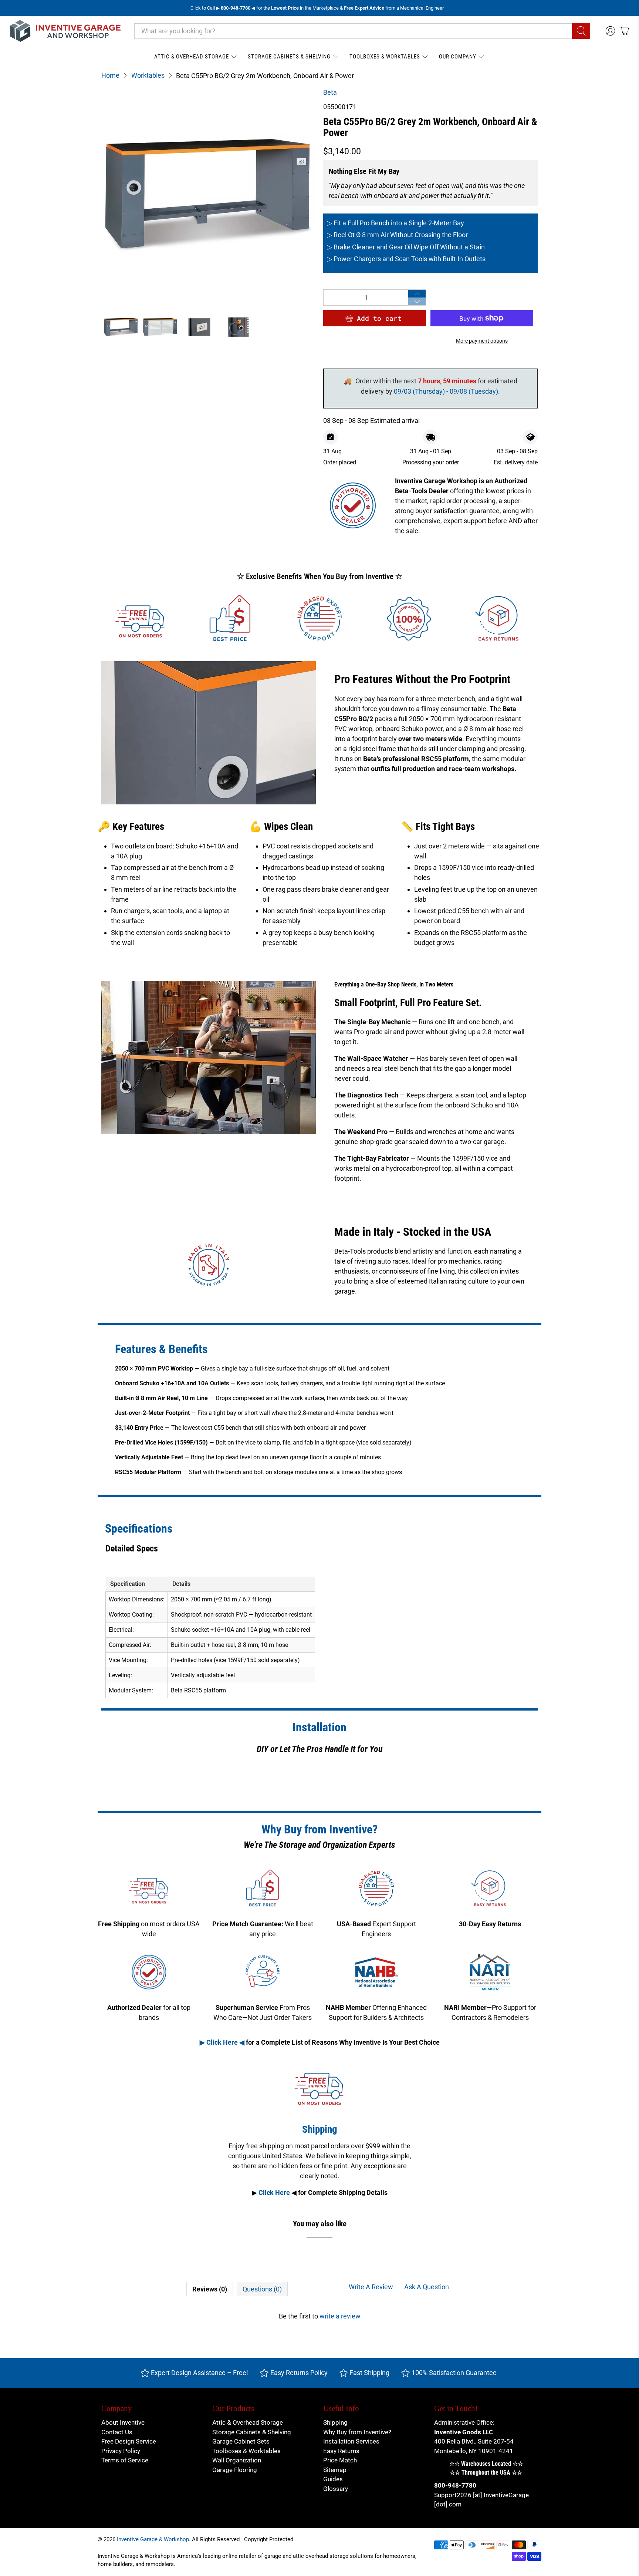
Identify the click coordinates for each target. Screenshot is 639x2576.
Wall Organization (237, 2460)
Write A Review (371, 2287)
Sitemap (335, 2470)
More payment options (482, 341)
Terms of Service (125, 2460)
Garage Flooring (235, 2470)
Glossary (336, 2489)
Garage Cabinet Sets (241, 2441)
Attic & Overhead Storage (192, 57)
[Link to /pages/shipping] (141, 619)
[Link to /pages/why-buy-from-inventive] (409, 619)
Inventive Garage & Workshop (153, 2539)
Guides (333, 2479)
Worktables (148, 75)
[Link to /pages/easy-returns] (498, 619)
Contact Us (117, 2432)
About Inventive (123, 2422)
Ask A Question (427, 2287)
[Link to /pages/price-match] (230, 619)
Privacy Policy (121, 2451)
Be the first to (320, 2316)
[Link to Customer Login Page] (610, 31)
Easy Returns (341, 2451)
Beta (330, 92)
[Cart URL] (624, 31)
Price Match (340, 2460)
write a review (340, 2316)
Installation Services (351, 2441)
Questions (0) (262, 2289)
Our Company (458, 57)
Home (110, 75)
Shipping (335, 2422)
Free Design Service (129, 2441)
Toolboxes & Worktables (385, 57)
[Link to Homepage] (65, 31)
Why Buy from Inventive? (357, 2432)
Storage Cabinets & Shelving (289, 57)
